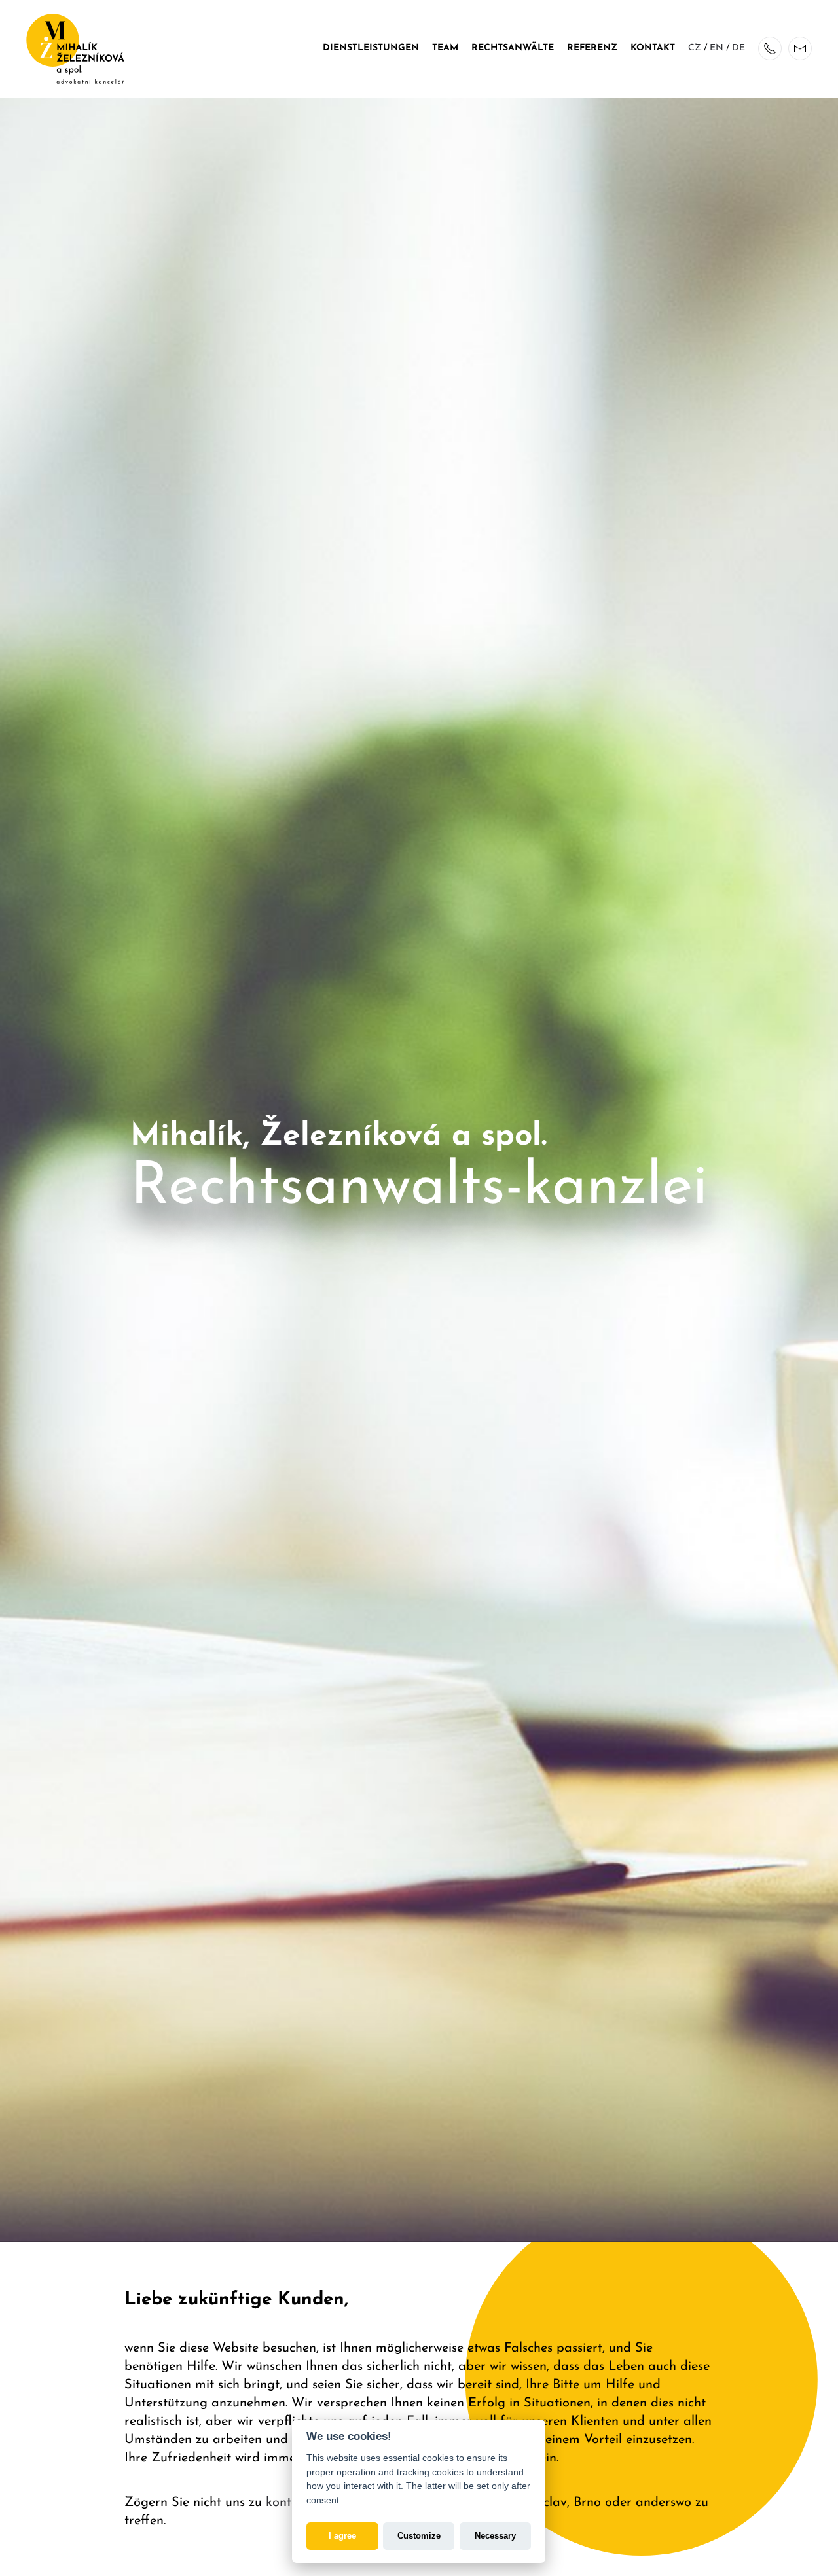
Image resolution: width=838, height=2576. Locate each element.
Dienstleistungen (371, 48)
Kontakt (653, 48)
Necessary (495, 2535)
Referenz (592, 48)
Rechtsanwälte (513, 48)
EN (717, 48)
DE (738, 48)
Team (445, 48)
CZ (695, 48)
